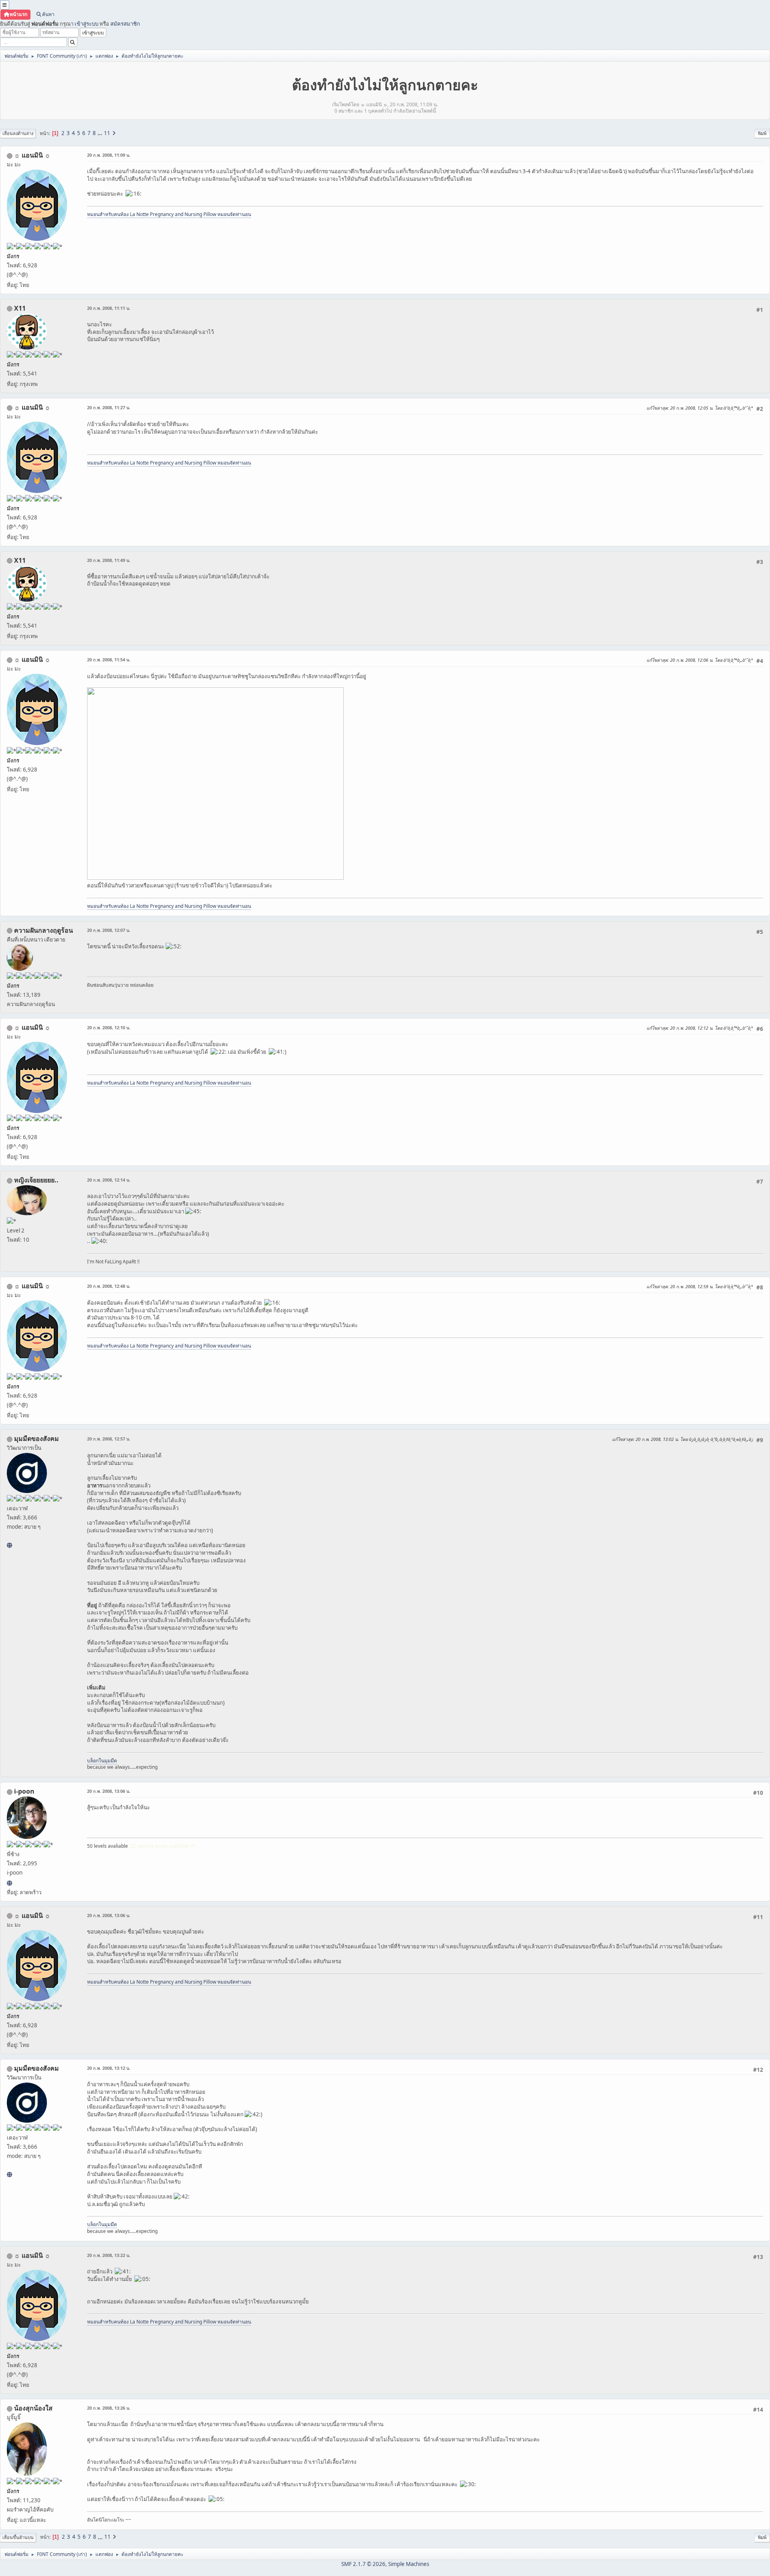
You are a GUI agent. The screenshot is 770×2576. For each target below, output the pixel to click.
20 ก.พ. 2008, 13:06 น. (109, 1791)
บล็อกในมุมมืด (102, 1761)
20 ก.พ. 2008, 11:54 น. (109, 660)
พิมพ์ (762, 133)
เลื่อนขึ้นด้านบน (18, 2537)
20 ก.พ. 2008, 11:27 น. (109, 407)
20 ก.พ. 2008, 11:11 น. (109, 308)
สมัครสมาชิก (125, 24)
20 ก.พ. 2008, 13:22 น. (109, 2255)
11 (107, 133)
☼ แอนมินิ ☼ (32, 155)
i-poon (24, 1791)
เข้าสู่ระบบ (86, 24)
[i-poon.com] (9, 1883)
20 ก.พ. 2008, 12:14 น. (109, 1180)
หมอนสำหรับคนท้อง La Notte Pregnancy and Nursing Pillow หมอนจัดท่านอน (169, 214)
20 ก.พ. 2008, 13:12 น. (109, 2068)
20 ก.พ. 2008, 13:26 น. (109, 2408)
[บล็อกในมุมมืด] (9, 1545)
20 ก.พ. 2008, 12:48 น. (109, 1286)
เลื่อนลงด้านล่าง (18, 133)
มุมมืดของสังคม (36, 1439)
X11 (20, 308)
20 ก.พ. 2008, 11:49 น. (109, 560)
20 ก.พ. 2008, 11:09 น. (109, 155)
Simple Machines (409, 2564)
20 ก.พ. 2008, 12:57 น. (109, 1439)
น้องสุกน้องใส (33, 2408)
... (100, 133)
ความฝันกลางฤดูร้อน (44, 930)
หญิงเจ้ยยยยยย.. (36, 1180)
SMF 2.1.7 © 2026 (363, 2564)
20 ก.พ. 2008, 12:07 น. (109, 930)
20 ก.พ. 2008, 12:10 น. (109, 1027)
